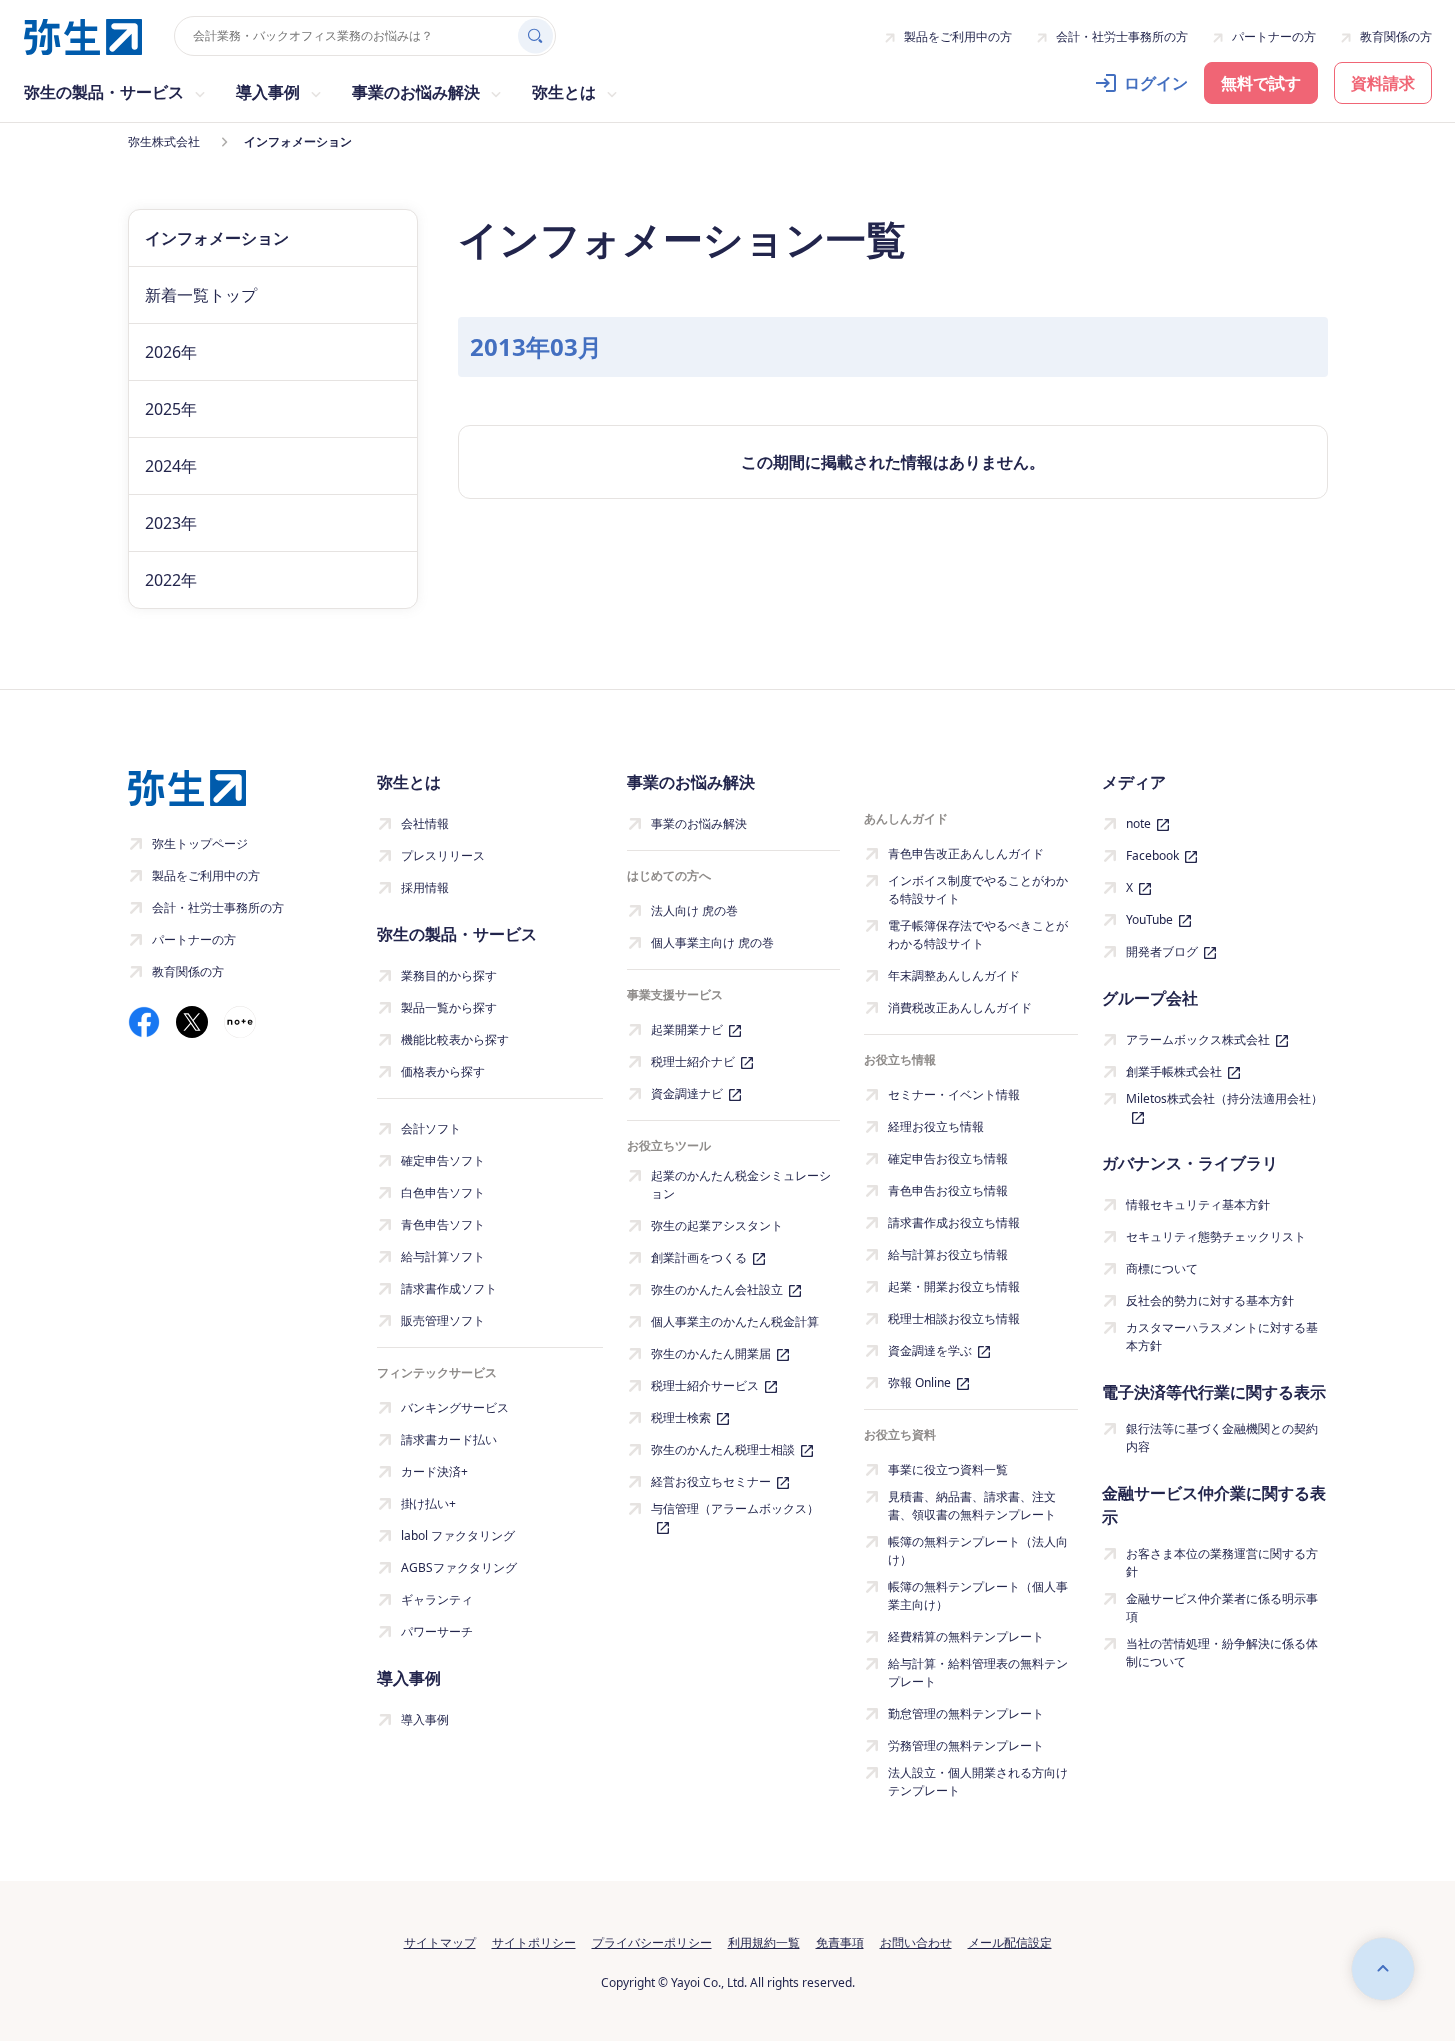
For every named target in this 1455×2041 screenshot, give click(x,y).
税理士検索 (681, 1417)
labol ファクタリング (458, 1535)
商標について (1162, 1268)
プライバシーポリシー (652, 1942)
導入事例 (425, 1719)
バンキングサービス (455, 1407)
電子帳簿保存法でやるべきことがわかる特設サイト (978, 934)
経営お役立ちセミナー (711, 1481)
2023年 (171, 523)
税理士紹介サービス (705, 1385)
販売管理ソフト (443, 1320)
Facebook (1152, 855)
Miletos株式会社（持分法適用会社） (1224, 1098)
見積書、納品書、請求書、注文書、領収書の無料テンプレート (972, 1505)
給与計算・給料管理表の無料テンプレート (978, 1672)
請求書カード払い (449, 1439)
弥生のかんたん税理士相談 (723, 1449)
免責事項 (840, 1942)
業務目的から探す (449, 975)
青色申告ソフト (443, 1224)
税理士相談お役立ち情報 (954, 1318)
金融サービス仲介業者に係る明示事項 (1222, 1607)
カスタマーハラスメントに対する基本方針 (1222, 1336)
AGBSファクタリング (459, 1567)
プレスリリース (443, 855)
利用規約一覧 (764, 1942)
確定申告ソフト (443, 1160)
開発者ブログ (1162, 951)
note (1138, 823)
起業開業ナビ (687, 1029)
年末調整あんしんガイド (954, 975)
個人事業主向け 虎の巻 (712, 942)
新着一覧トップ (201, 295)
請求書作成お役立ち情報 (954, 1222)
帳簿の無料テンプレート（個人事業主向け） (978, 1595)
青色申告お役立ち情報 (948, 1190)
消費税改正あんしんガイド (960, 1007)
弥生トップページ (200, 843)
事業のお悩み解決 (699, 823)
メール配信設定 (1010, 1942)
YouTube (1149, 919)
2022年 (171, 580)
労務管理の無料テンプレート (966, 1745)
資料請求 (1383, 83)
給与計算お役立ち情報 (948, 1254)
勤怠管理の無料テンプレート (966, 1713)
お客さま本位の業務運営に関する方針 (1222, 1562)
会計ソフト (431, 1128)
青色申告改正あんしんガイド (966, 853)
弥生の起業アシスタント (717, 1225)
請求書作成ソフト (449, 1288)
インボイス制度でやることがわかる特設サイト (978, 889)
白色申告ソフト (443, 1192)
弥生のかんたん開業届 (711, 1353)
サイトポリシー (534, 1942)
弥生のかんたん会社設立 (717, 1289)
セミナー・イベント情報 (954, 1094)
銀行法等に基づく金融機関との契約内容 (1222, 1437)
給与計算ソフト (443, 1256)
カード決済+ (434, 1471)
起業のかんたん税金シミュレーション (741, 1184)
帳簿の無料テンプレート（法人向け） (978, 1550)
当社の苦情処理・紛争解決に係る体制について (1222, 1652)
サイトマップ (440, 1942)
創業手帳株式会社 (1174, 1071)
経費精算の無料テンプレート (966, 1636)
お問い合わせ (916, 1942)
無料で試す (1261, 83)
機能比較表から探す (455, 1039)
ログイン (1156, 83)
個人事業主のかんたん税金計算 (735, 1321)
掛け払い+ (428, 1503)
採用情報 (425, 887)
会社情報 (425, 823)
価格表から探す (443, 1071)
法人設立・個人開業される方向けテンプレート (978, 1781)
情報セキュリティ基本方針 (1198, 1204)
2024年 (171, 466)
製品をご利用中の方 (958, 36)
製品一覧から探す (449, 1007)
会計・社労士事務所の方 (1122, 36)
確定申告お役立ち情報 (948, 1158)
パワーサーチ (437, 1631)
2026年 (171, 352)
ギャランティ (437, 1599)
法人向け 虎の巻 (694, 910)
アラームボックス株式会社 (1198, 1039)
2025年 (171, 409)
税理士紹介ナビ (693, 1061)
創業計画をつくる (699, 1257)
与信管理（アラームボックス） (735, 1508)
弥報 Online (919, 1382)
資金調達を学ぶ (930, 1350)
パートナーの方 (1274, 36)
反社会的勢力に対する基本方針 (1210, 1300)
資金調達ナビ (687, 1093)
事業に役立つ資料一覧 (948, 1469)
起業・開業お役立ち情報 (954, 1286)
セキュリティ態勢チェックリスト (1216, 1236)
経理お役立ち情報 (936, 1126)
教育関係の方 (1396, 36)
